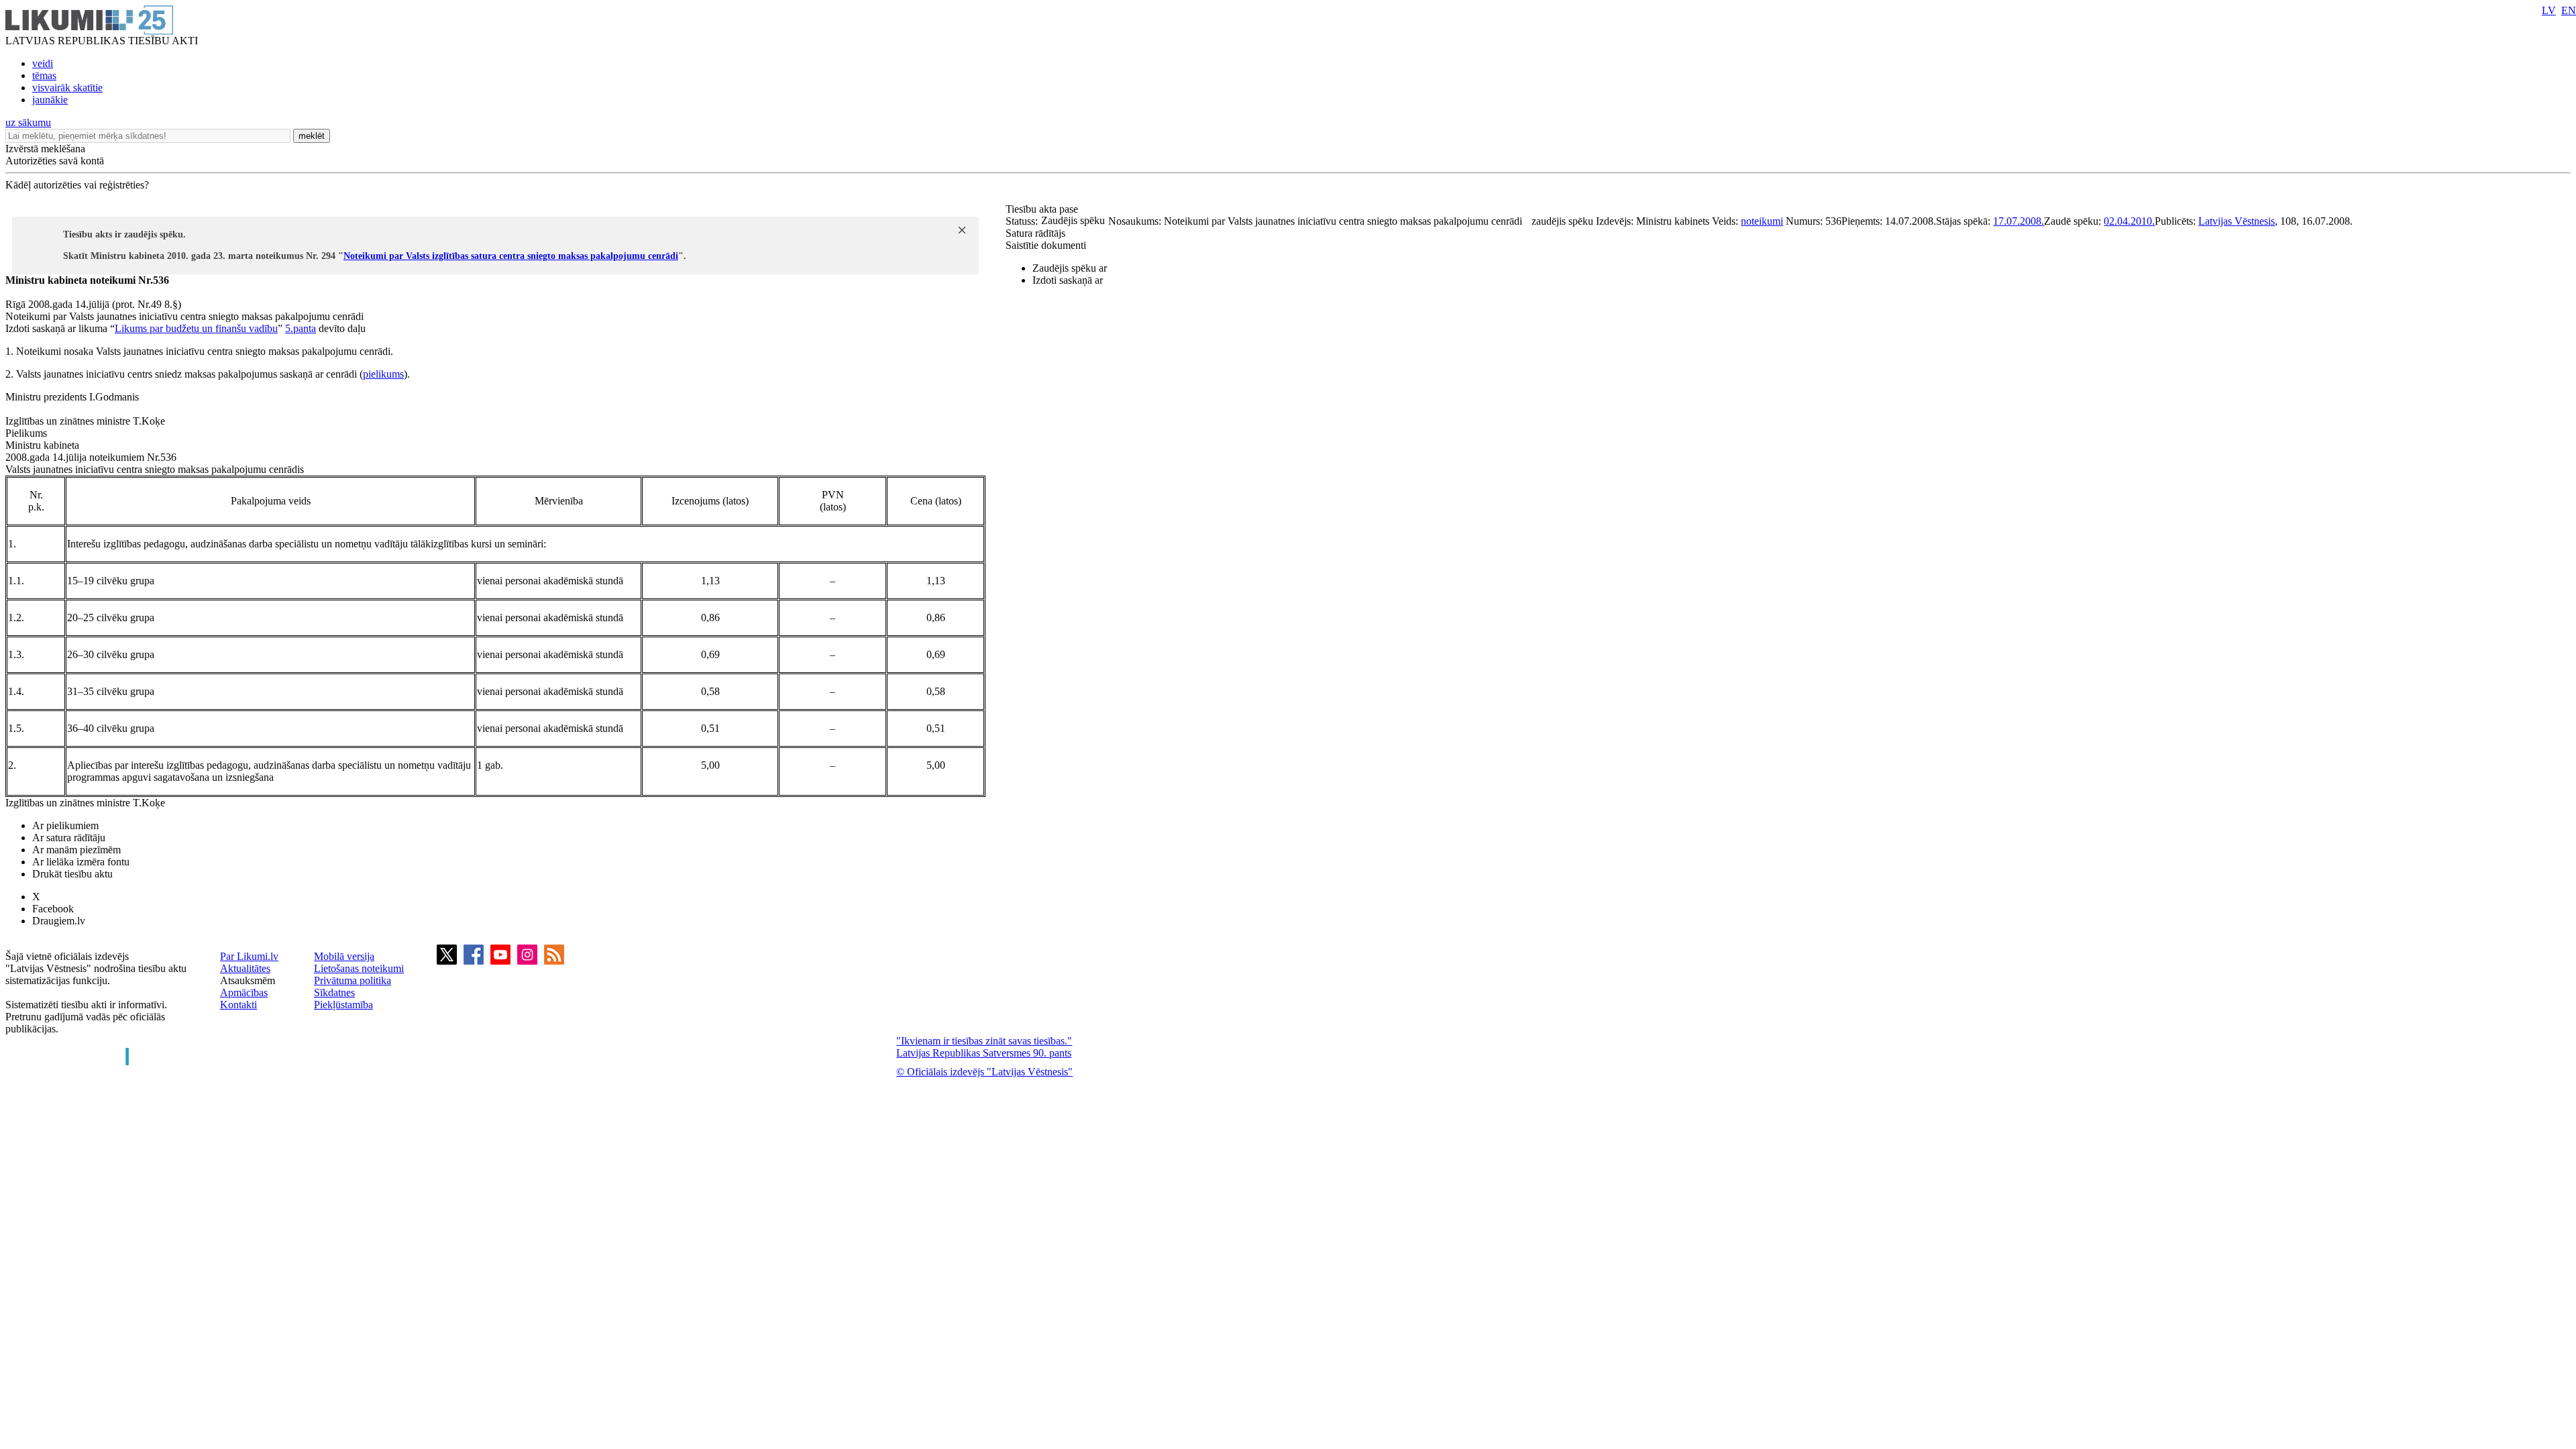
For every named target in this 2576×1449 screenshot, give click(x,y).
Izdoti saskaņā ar (1068, 280)
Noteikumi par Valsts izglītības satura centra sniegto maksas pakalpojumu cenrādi (511, 256)
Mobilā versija (344, 956)
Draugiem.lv (59, 921)
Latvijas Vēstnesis (2237, 221)
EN (2569, 10)
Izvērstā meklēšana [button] (45, 149)
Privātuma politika (353, 980)
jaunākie (50, 100)
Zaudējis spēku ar (1070, 268)
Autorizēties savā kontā (55, 161)
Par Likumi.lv (249, 956)
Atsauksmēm (248, 980)
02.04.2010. (2129, 221)
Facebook (53, 909)
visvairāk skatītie (67, 88)
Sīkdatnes (334, 992)
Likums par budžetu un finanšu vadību (196, 328)
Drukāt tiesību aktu (72, 874)
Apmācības (244, 992)
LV (2549, 10)
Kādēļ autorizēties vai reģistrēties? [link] (77, 185)
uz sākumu (28, 122)
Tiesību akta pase (1043, 209)
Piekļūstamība (343, 1005)
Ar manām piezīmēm (76, 850)
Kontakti (238, 1005)
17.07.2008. (2019, 221)
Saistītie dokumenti (1046, 245)
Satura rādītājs (1035, 233)
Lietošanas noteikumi (359, 968)
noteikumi (1762, 221)
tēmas (44, 75)
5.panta (301, 328)
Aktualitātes (245, 968)
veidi (43, 63)
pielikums (383, 374)
